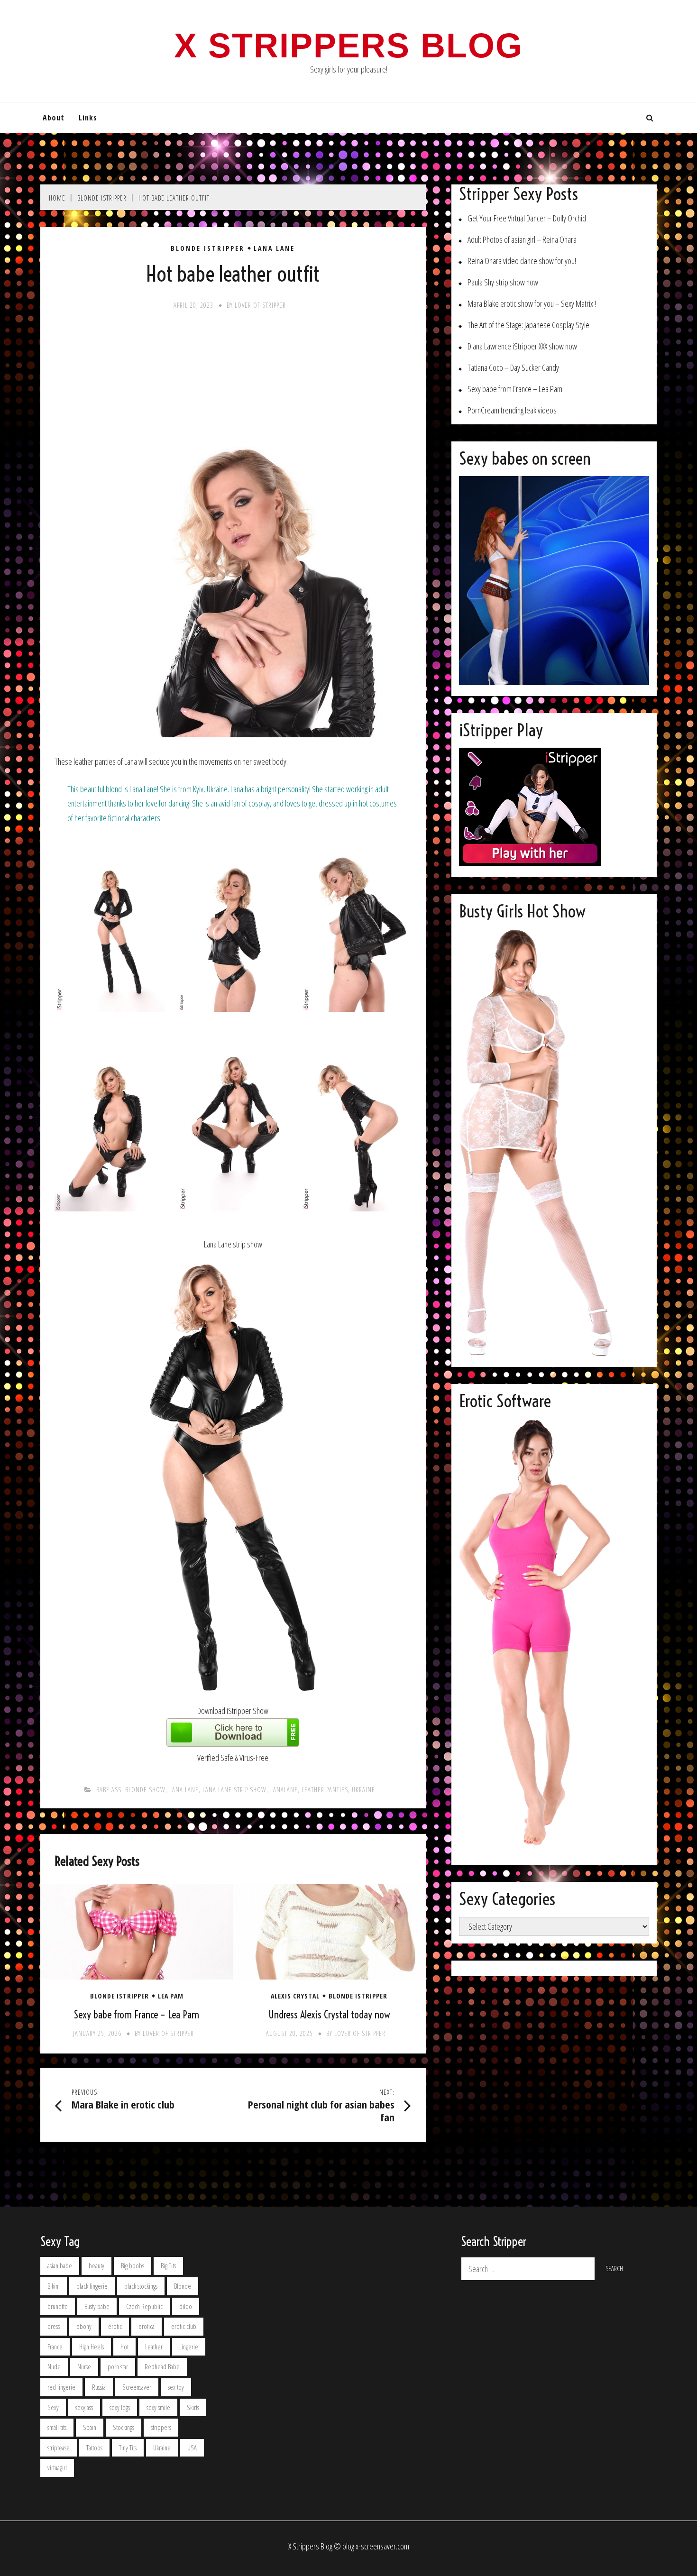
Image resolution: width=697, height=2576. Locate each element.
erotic (115, 2326)
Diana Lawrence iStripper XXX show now (522, 346)
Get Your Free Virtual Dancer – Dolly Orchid (527, 218)
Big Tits (168, 2266)
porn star (118, 2367)
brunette (58, 2306)
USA (192, 2448)
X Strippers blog (348, 46)
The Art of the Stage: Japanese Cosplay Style (528, 325)
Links (88, 118)
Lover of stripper (260, 305)
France (55, 2347)
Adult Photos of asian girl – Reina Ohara (522, 240)
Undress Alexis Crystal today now (329, 2015)
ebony (84, 2326)
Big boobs (133, 2266)
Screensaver (137, 2387)
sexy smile (158, 2407)
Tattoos (94, 2448)
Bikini (54, 2286)
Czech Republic (144, 2306)
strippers (161, 2427)
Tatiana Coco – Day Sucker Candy (513, 368)
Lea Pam (171, 1996)
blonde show (145, 1790)
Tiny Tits (128, 2448)
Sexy (53, 2407)
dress (54, 2326)
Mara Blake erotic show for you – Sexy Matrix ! (532, 304)
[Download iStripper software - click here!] (233, 1743)
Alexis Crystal (295, 1996)
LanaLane (284, 1790)
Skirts (193, 2407)
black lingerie (92, 2286)
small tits (57, 2427)
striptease (59, 2448)
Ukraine (363, 1790)
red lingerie (61, 2387)
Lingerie (189, 2347)
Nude (54, 2367)
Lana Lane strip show (234, 1790)
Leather (154, 2347)
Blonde (183, 2286)
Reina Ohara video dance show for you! (522, 261)
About (54, 118)
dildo (186, 2306)
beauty (96, 2266)
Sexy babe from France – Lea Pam (137, 2015)
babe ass (109, 1790)
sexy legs (120, 2407)
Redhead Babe (162, 2367)
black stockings (141, 2286)
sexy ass (84, 2407)
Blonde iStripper (208, 248)
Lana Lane (274, 248)
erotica (147, 2326)
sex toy (176, 2387)
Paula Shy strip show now (503, 282)
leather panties (325, 1790)
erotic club (184, 2326)
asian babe (60, 2266)
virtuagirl (57, 2468)
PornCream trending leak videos (512, 410)
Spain (90, 2427)
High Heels (92, 2347)
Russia (99, 2387)
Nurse (84, 2367)
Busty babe (97, 2306)
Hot (124, 2347)
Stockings (124, 2427)
